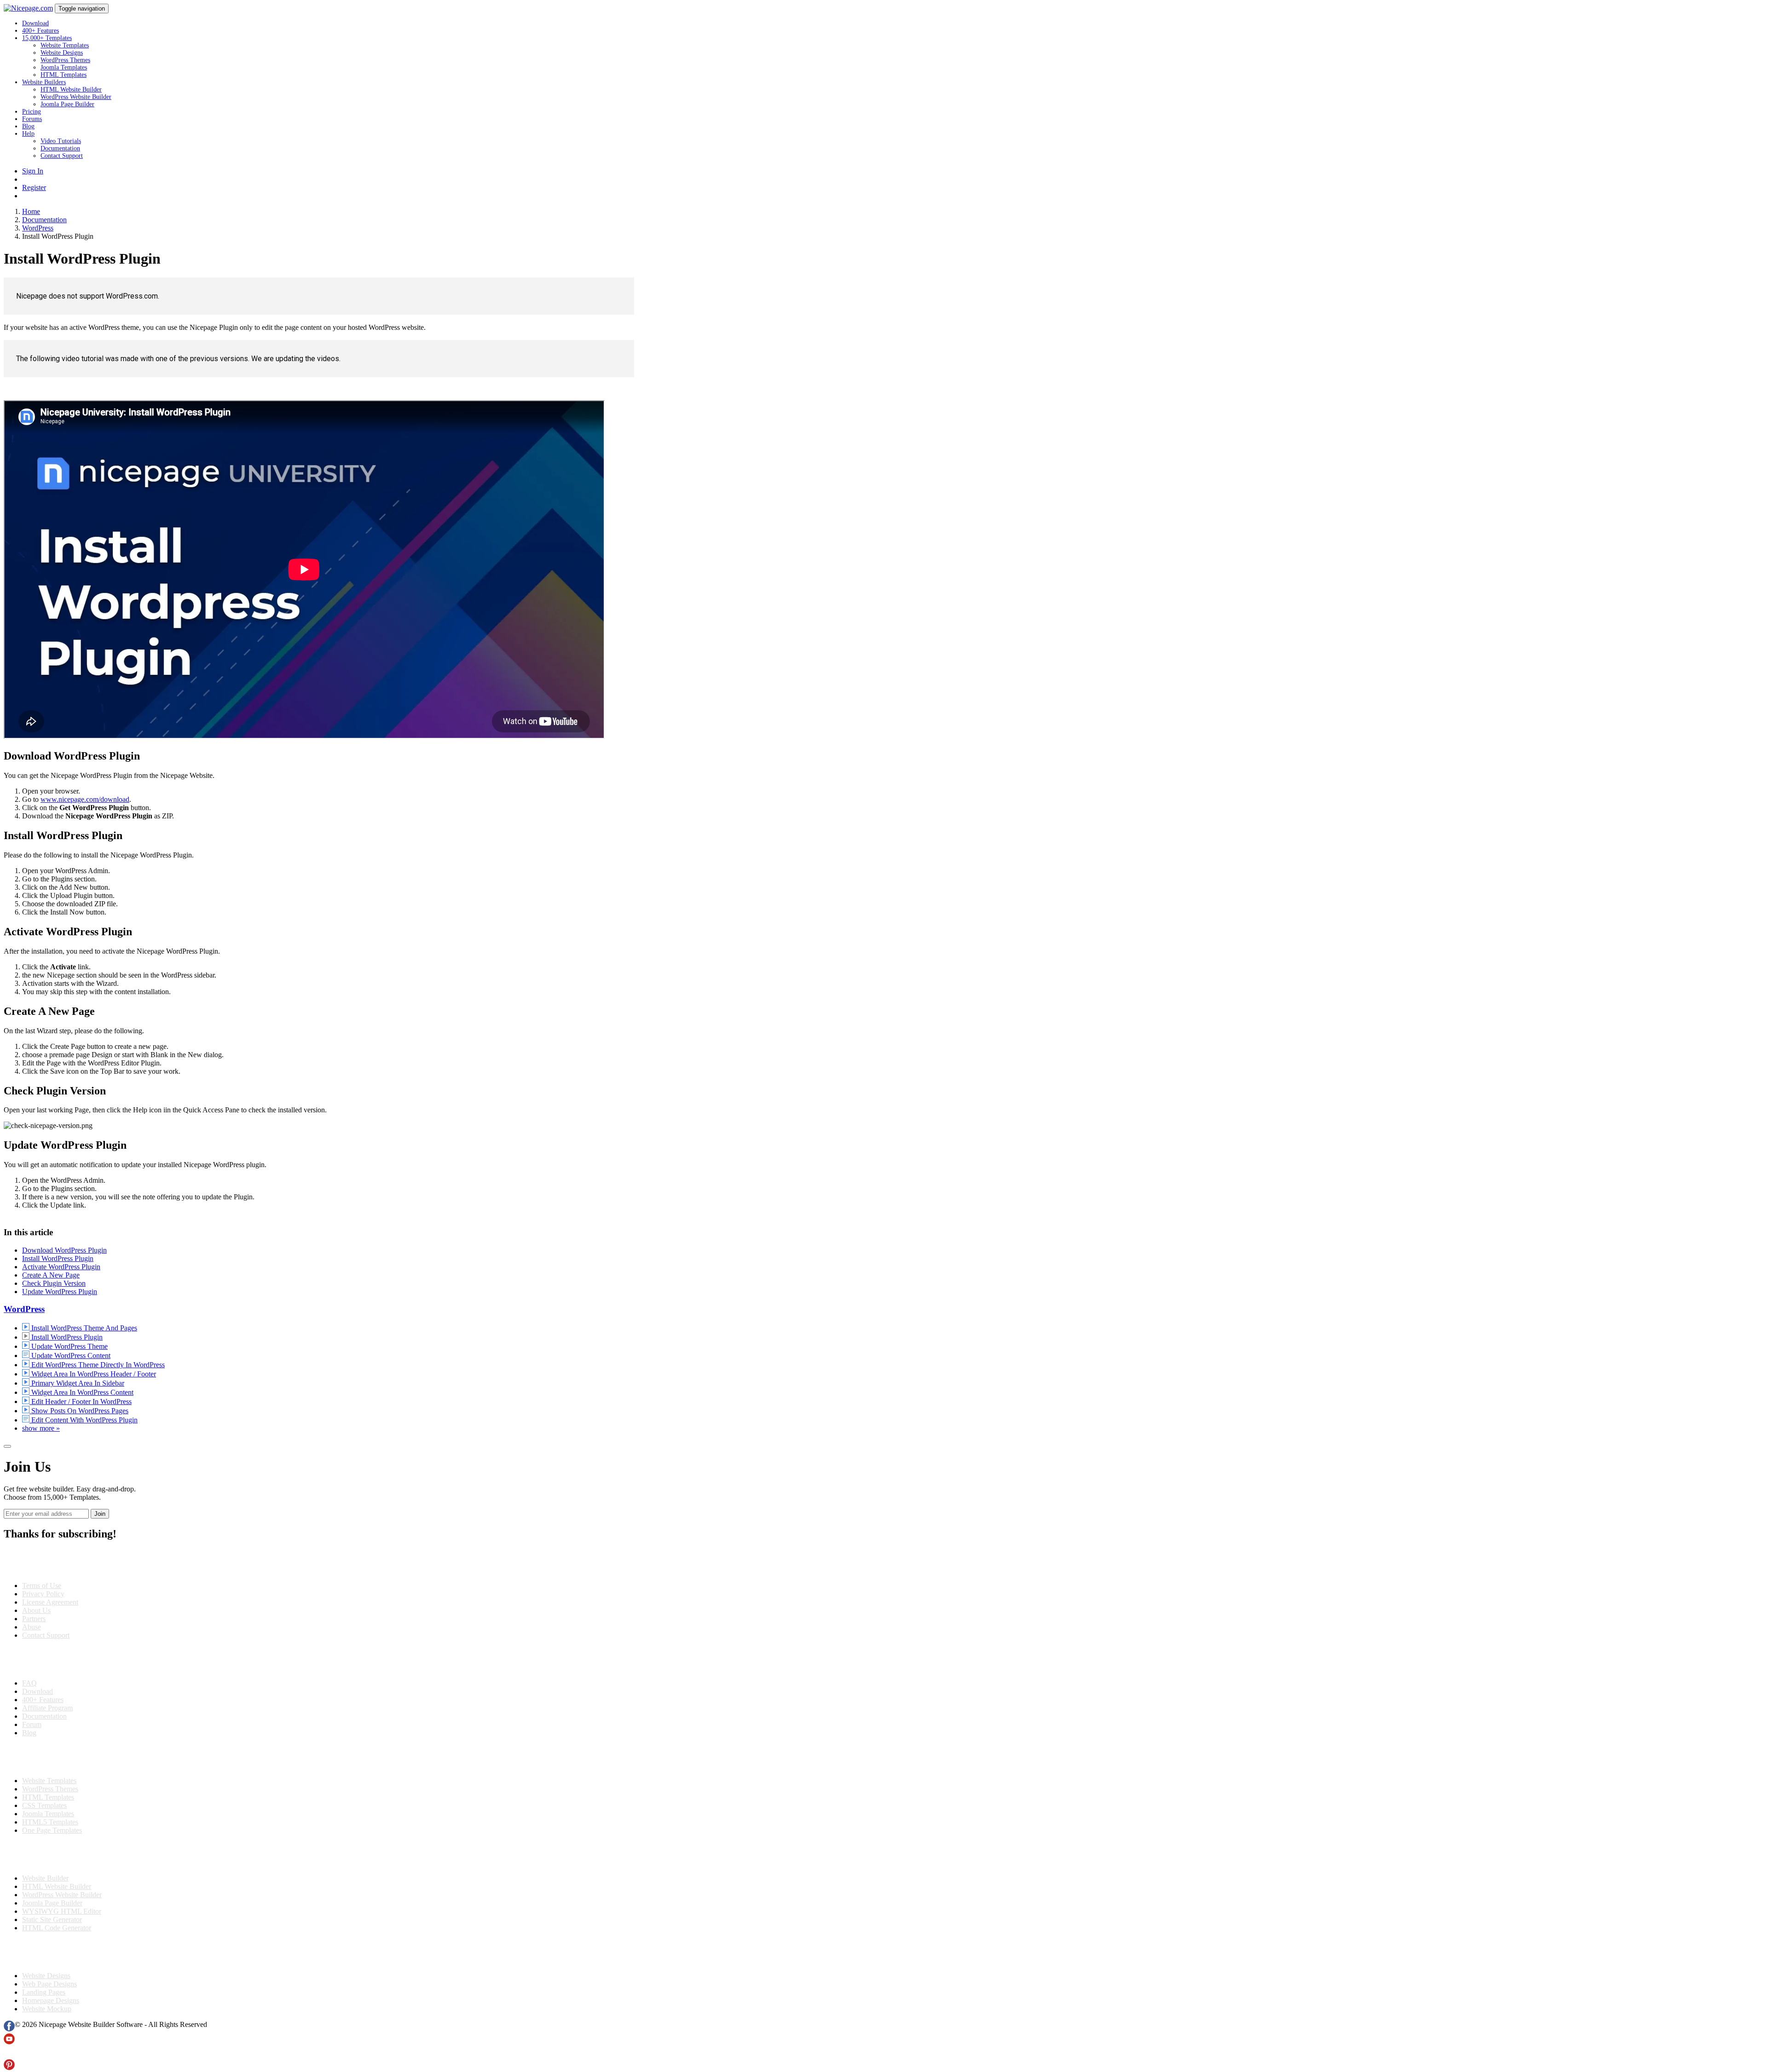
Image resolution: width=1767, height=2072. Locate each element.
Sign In (33, 171)
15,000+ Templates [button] (47, 38)
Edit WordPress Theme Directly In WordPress (97, 1365)
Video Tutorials (61, 141)
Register (34, 187)
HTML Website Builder (71, 89)
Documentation (60, 148)
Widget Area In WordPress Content (81, 1392)
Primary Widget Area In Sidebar (77, 1383)
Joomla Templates (64, 67)
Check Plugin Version (54, 1283)
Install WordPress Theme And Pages (83, 1328)
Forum (32, 1724)
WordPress (24, 1309)
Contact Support (62, 156)
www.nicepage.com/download (85, 799)
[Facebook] (9, 2029)
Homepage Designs (51, 2000)
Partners (34, 1619)
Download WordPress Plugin (64, 1250)
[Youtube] (9, 2042)
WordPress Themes (65, 60)
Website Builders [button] (44, 82)
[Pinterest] (9, 2068)
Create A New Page (51, 1275)
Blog (28, 126)
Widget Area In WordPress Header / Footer (93, 1374)
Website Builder (45, 1878)
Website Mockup (47, 2009)
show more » (41, 1428)
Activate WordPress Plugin (61, 1267)
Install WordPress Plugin (58, 1258)
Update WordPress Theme (69, 1346)
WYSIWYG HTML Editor (62, 1911)
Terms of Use (42, 1586)
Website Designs (62, 53)
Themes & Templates (52, 1757)
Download (35, 23)
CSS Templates (44, 1805)
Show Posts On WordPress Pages (79, 1411)
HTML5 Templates (50, 1822)
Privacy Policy (43, 1594)
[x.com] (9, 2055)
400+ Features (40, 31)
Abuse (32, 1627)
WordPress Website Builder (76, 97)
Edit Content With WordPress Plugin (84, 1420)
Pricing (32, 112)
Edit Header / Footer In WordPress (81, 1401)
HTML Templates (64, 75)
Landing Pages (44, 1992)
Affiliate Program (47, 1708)
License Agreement (50, 1602)
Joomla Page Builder (67, 104)
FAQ (29, 1683)
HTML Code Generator (57, 1928)
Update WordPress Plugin (60, 1292)
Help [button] (28, 134)
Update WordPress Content (70, 1355)
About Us (36, 1610)
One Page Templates (52, 1830)
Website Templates (65, 45)
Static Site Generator (52, 1919)
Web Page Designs (49, 1984)
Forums (32, 119)
